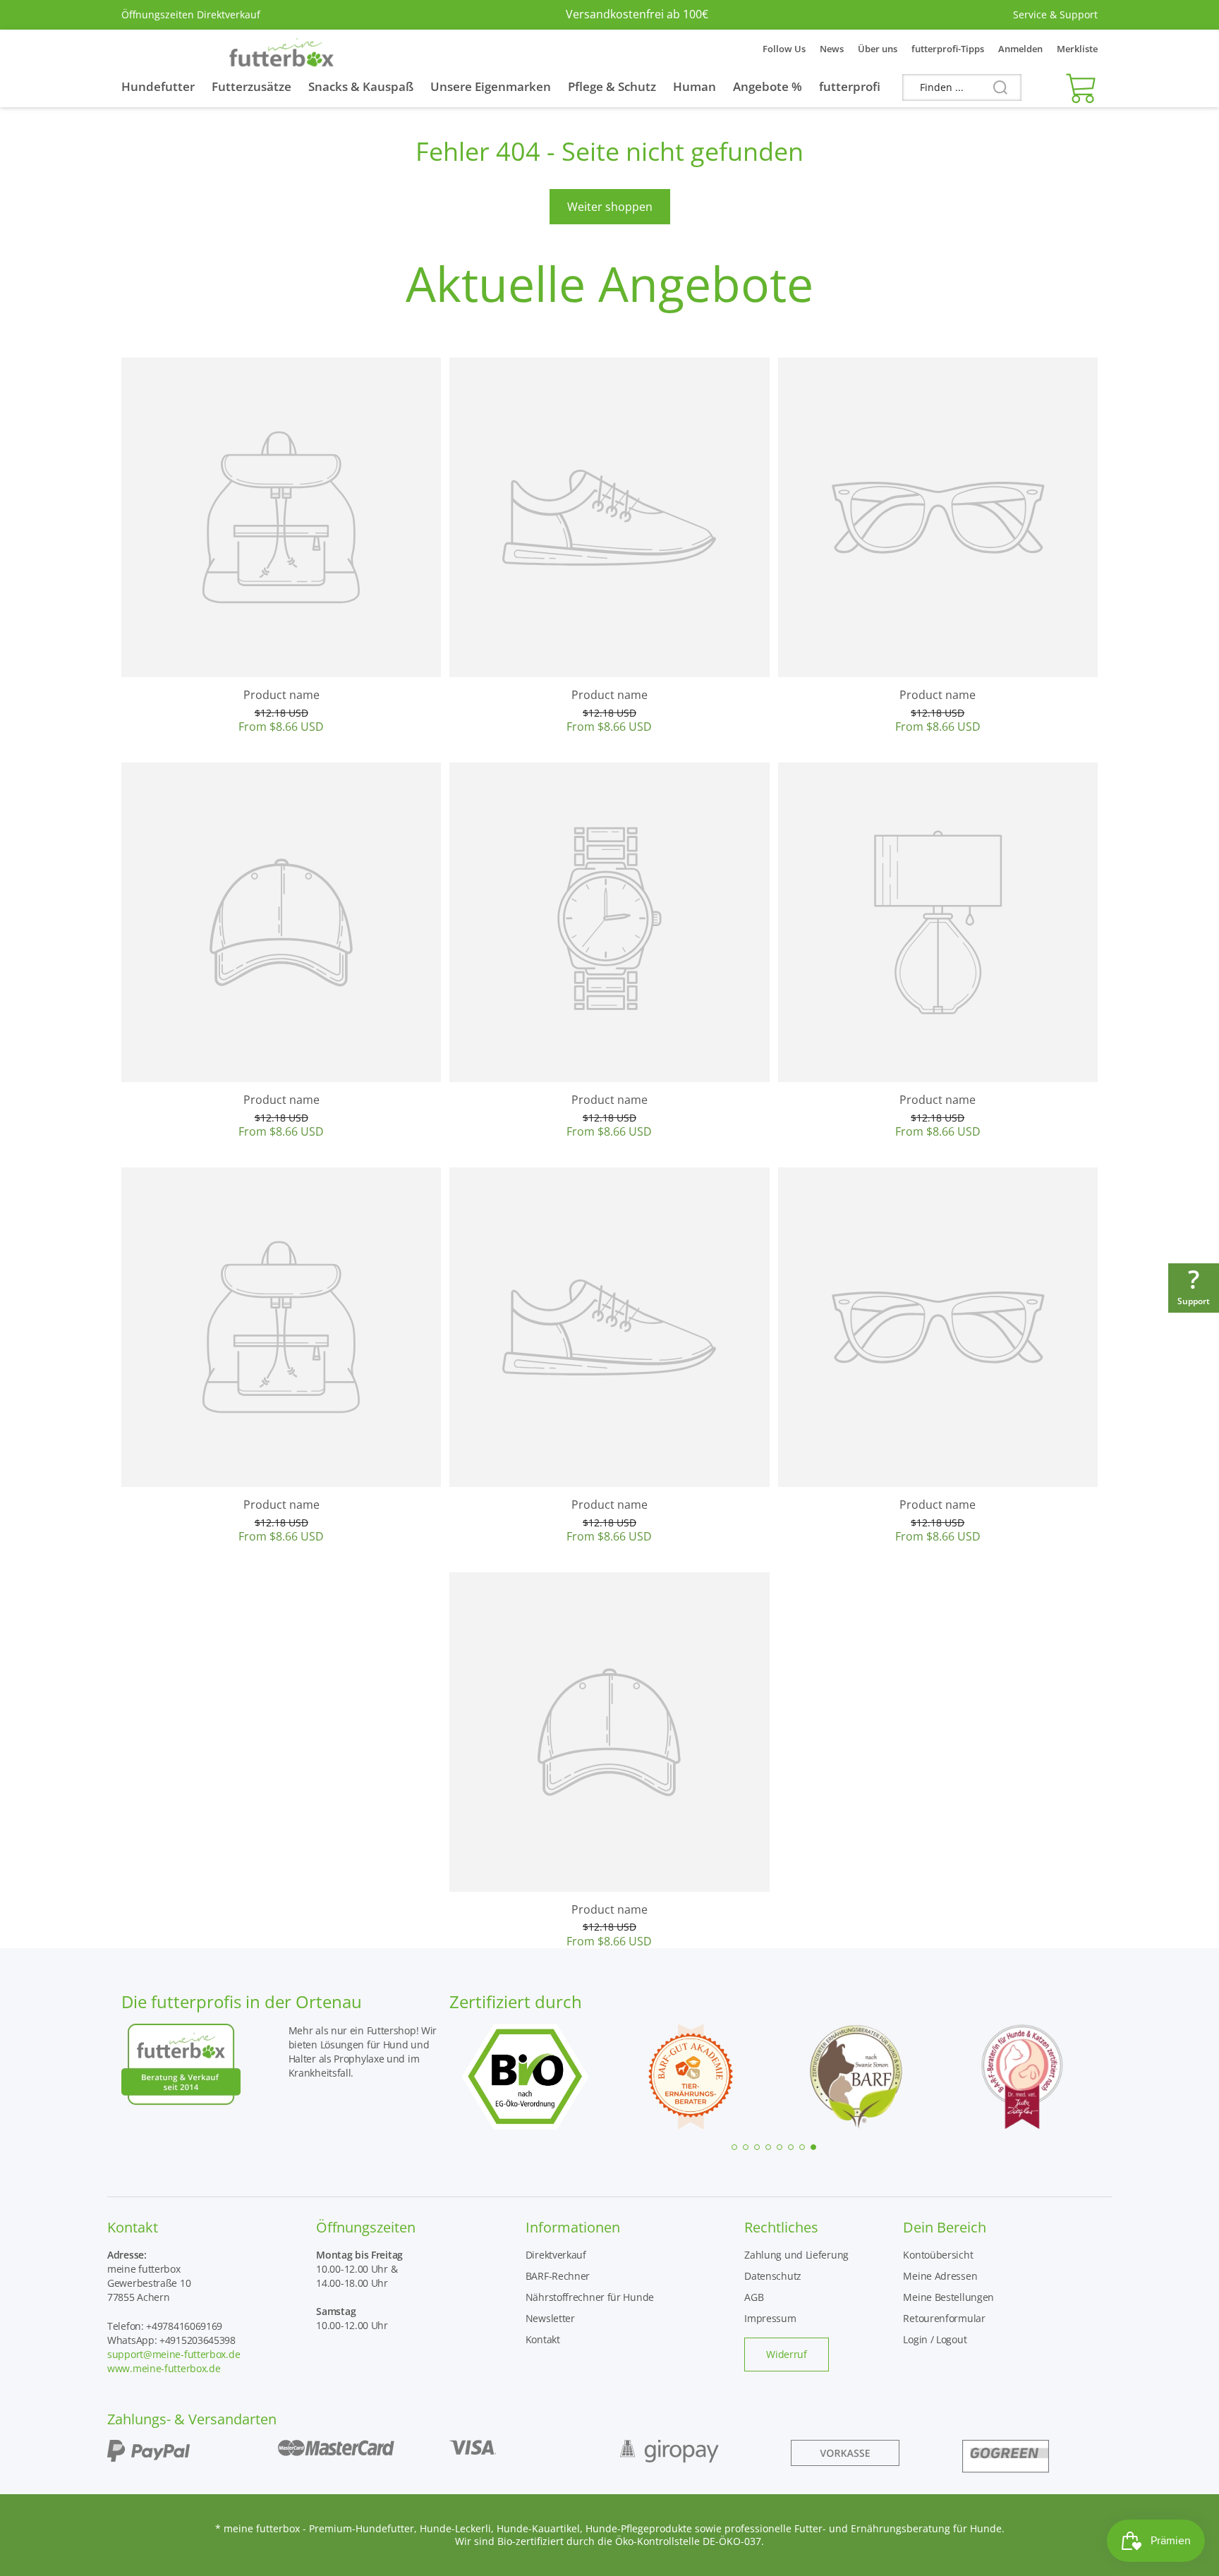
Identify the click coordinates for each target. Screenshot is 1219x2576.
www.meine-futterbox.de (164, 2368)
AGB (754, 2297)
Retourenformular (944, 2318)
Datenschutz (773, 2276)
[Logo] (281, 49)
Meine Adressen (940, 2276)
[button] (1078, 87)
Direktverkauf (556, 2255)
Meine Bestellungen (948, 2297)
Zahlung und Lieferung (796, 2255)
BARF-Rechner (558, 2276)
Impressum (770, 2318)
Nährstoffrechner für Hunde (590, 2297)
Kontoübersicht (938, 2255)
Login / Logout (935, 2339)
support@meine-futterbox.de (174, 2354)
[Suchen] (995, 88)
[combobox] (962, 87)
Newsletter (550, 2318)
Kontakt (543, 2339)
